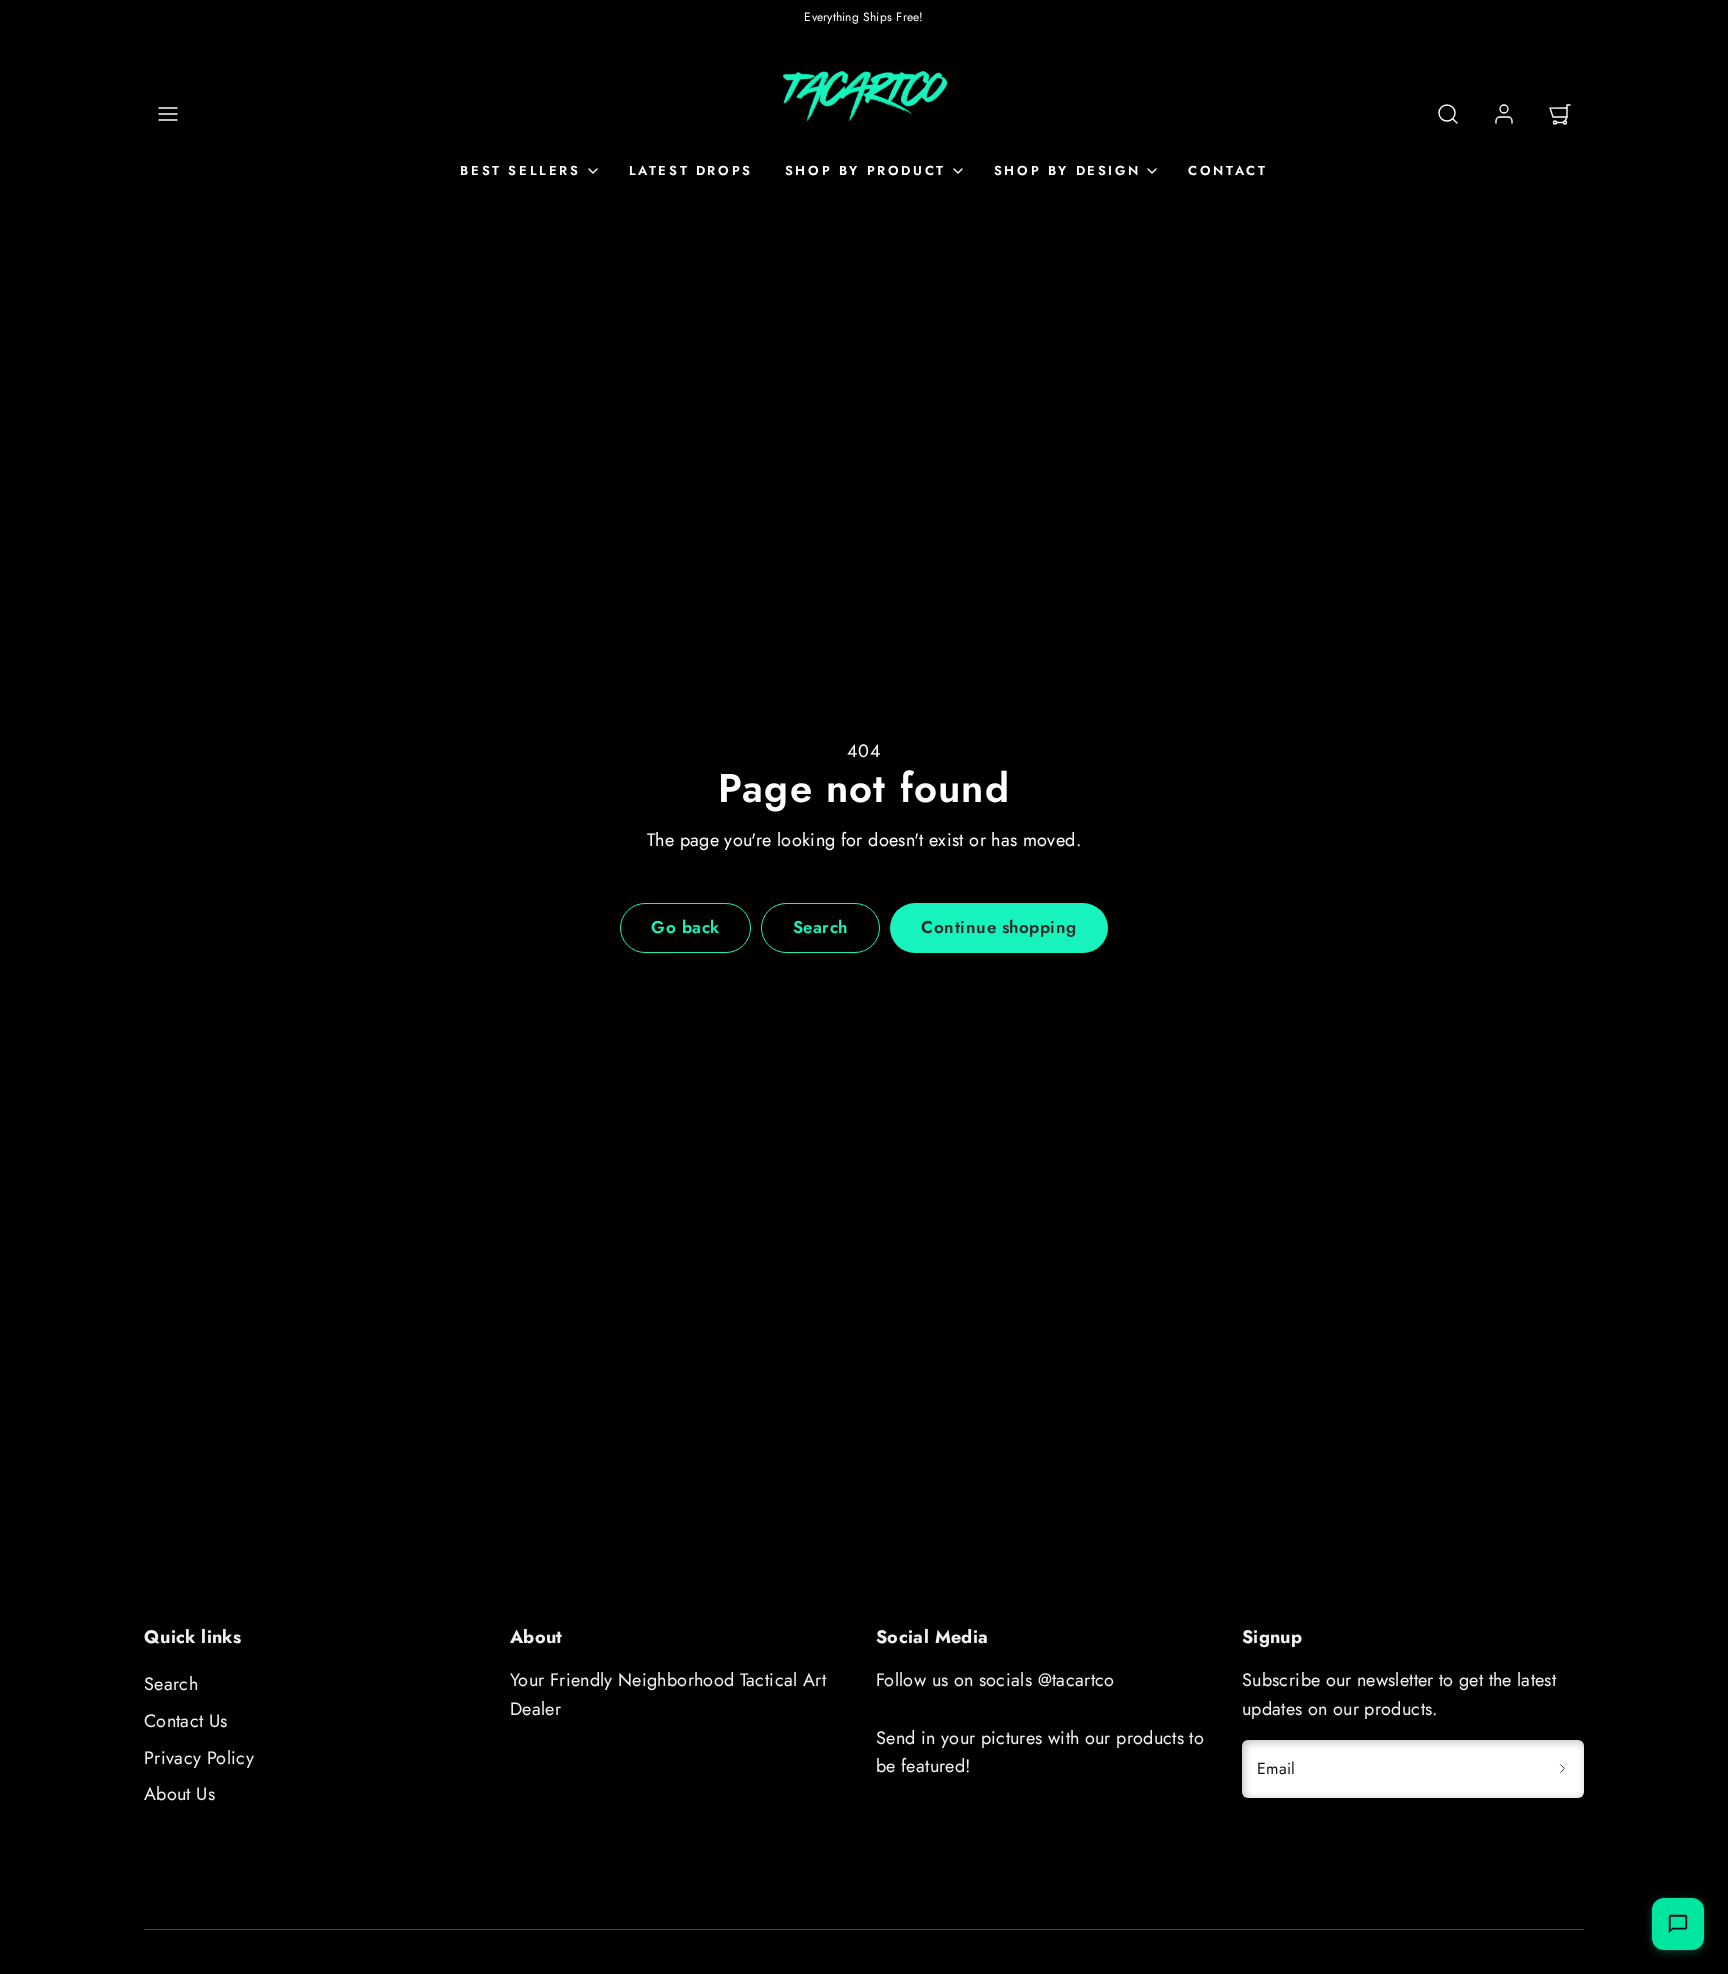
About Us (179, 1794)
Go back (685, 927)
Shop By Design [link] (1067, 170)
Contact (1227, 170)
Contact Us (186, 1721)
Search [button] (820, 927)
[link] (1504, 114)
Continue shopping (999, 927)
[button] (168, 114)
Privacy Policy (199, 1758)
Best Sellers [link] (520, 170)
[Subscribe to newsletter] (1562, 1769)
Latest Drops (691, 170)
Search (171, 1684)
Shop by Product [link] (865, 170)
